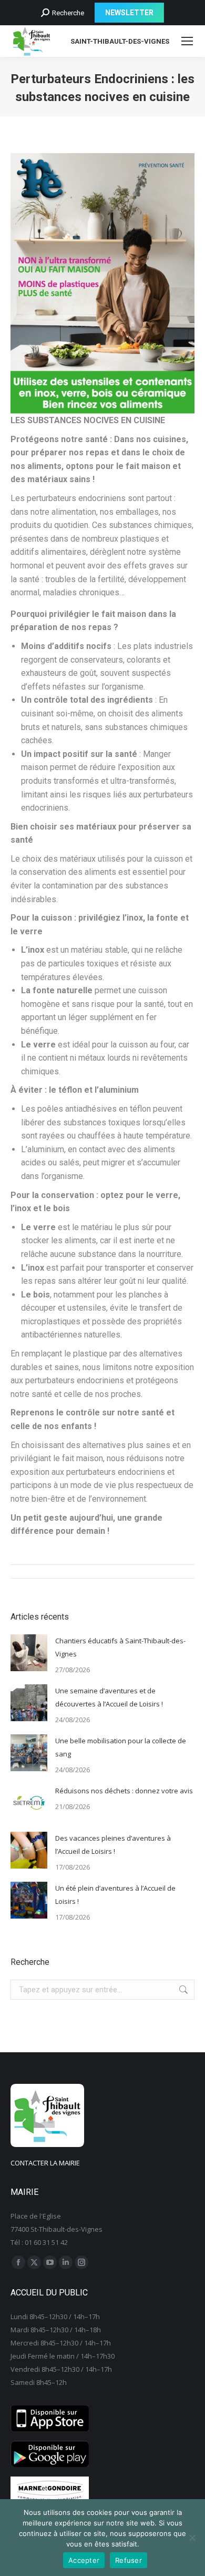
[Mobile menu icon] (187, 41)
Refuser (129, 2560)
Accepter (84, 2560)
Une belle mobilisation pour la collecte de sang (121, 1747)
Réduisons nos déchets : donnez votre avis (124, 1791)
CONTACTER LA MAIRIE (45, 2163)
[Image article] (29, 1653)
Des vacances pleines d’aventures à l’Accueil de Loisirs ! (113, 1845)
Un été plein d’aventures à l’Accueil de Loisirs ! (115, 1895)
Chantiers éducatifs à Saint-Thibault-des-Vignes (120, 1647)
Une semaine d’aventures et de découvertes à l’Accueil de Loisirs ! (109, 1697)
